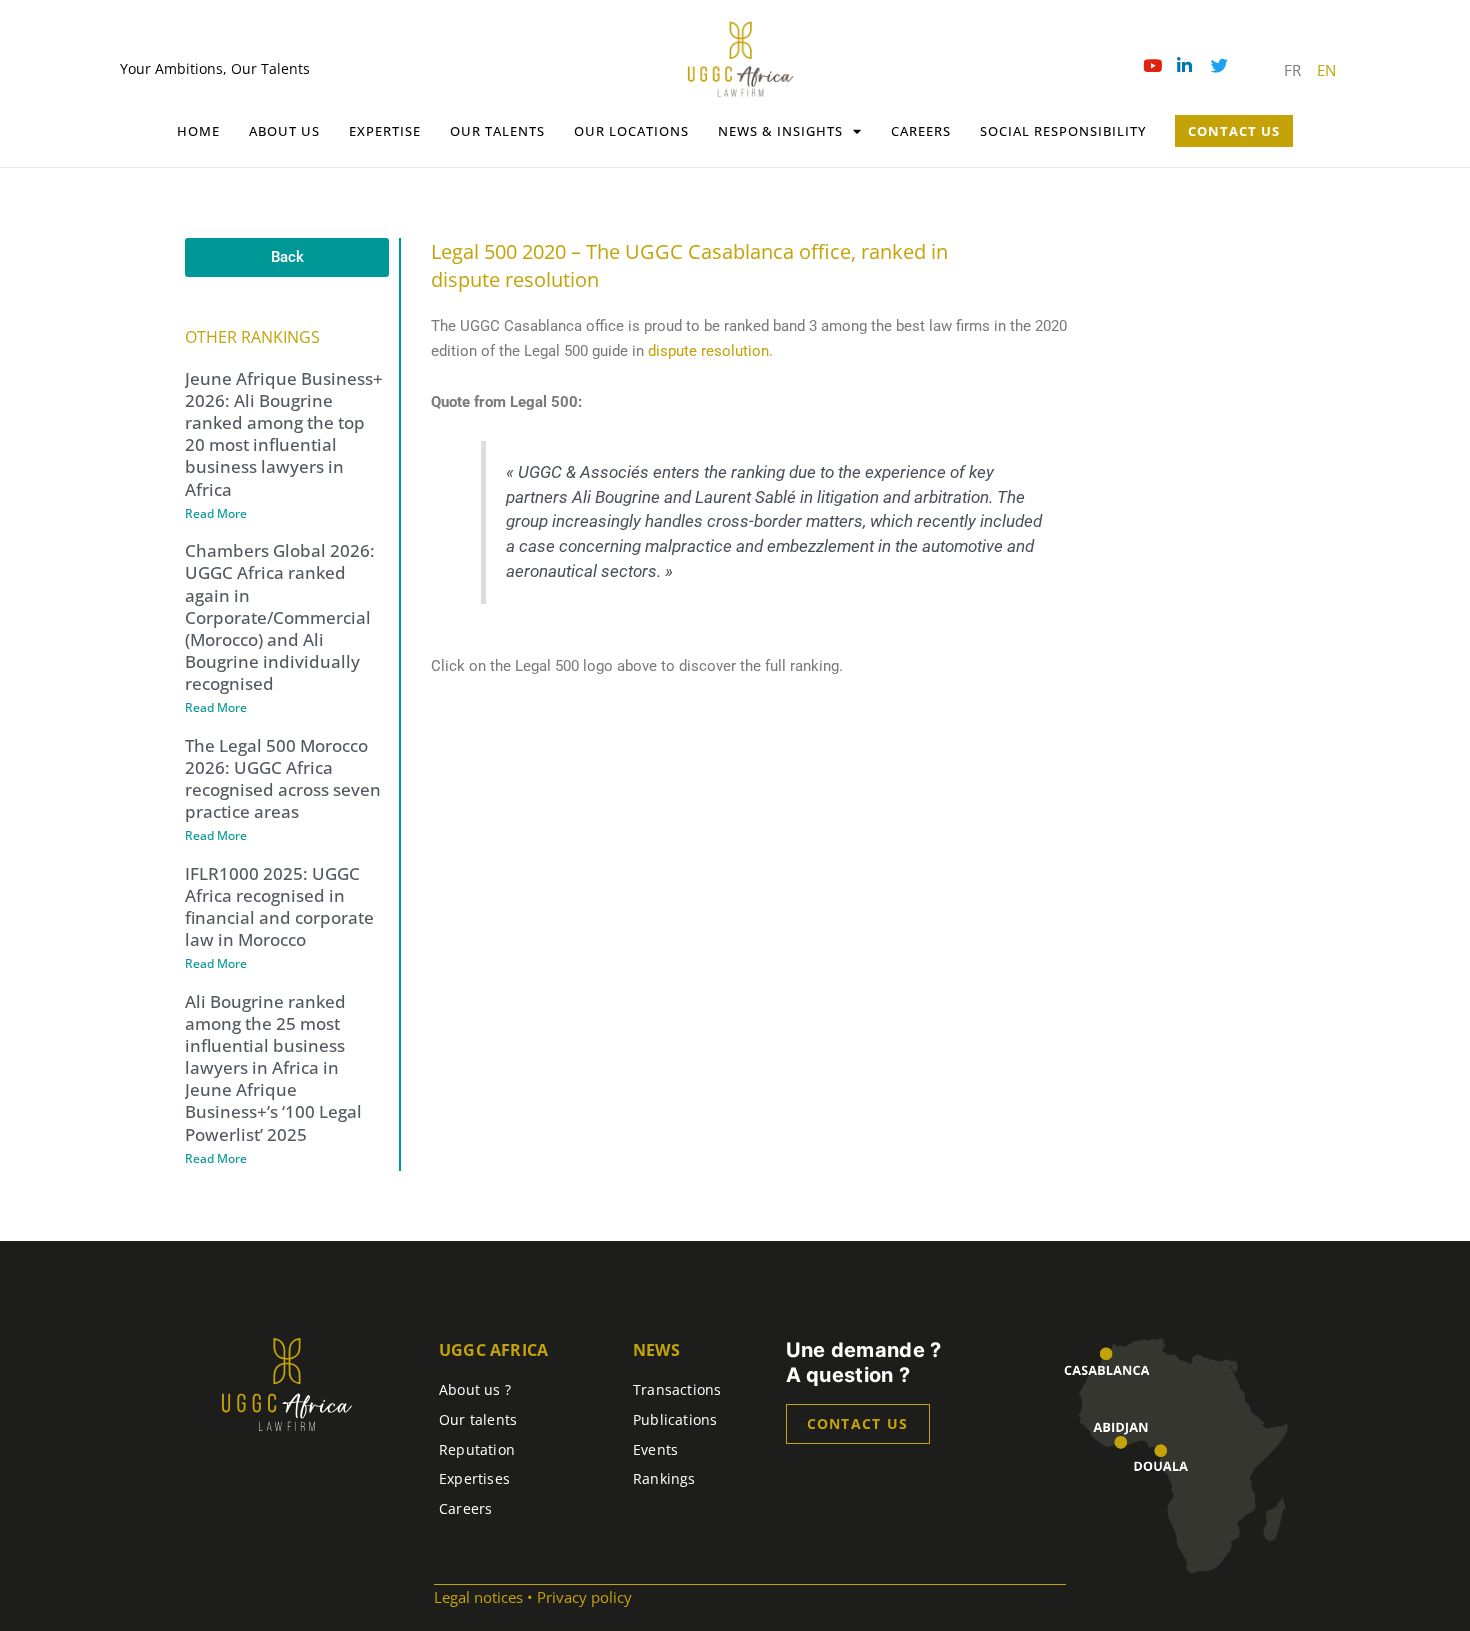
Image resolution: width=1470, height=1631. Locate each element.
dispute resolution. (710, 351)
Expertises (474, 1478)
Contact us (858, 1423)
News (656, 1350)
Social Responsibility (1063, 131)
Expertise (385, 131)
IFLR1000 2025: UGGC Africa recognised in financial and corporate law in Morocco (279, 906)
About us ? (475, 1389)
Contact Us (1234, 131)
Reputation (477, 1449)
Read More (216, 513)
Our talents (497, 131)
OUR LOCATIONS (631, 131)
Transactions (677, 1389)
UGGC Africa (493, 1350)
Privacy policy (584, 1597)
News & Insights (780, 131)
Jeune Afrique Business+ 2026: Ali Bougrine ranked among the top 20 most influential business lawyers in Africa (284, 433)
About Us (284, 131)
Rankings (664, 1478)
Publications (675, 1419)
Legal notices (478, 1597)
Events (655, 1449)
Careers (921, 131)
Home (198, 131)
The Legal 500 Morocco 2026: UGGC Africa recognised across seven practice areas (283, 778)
